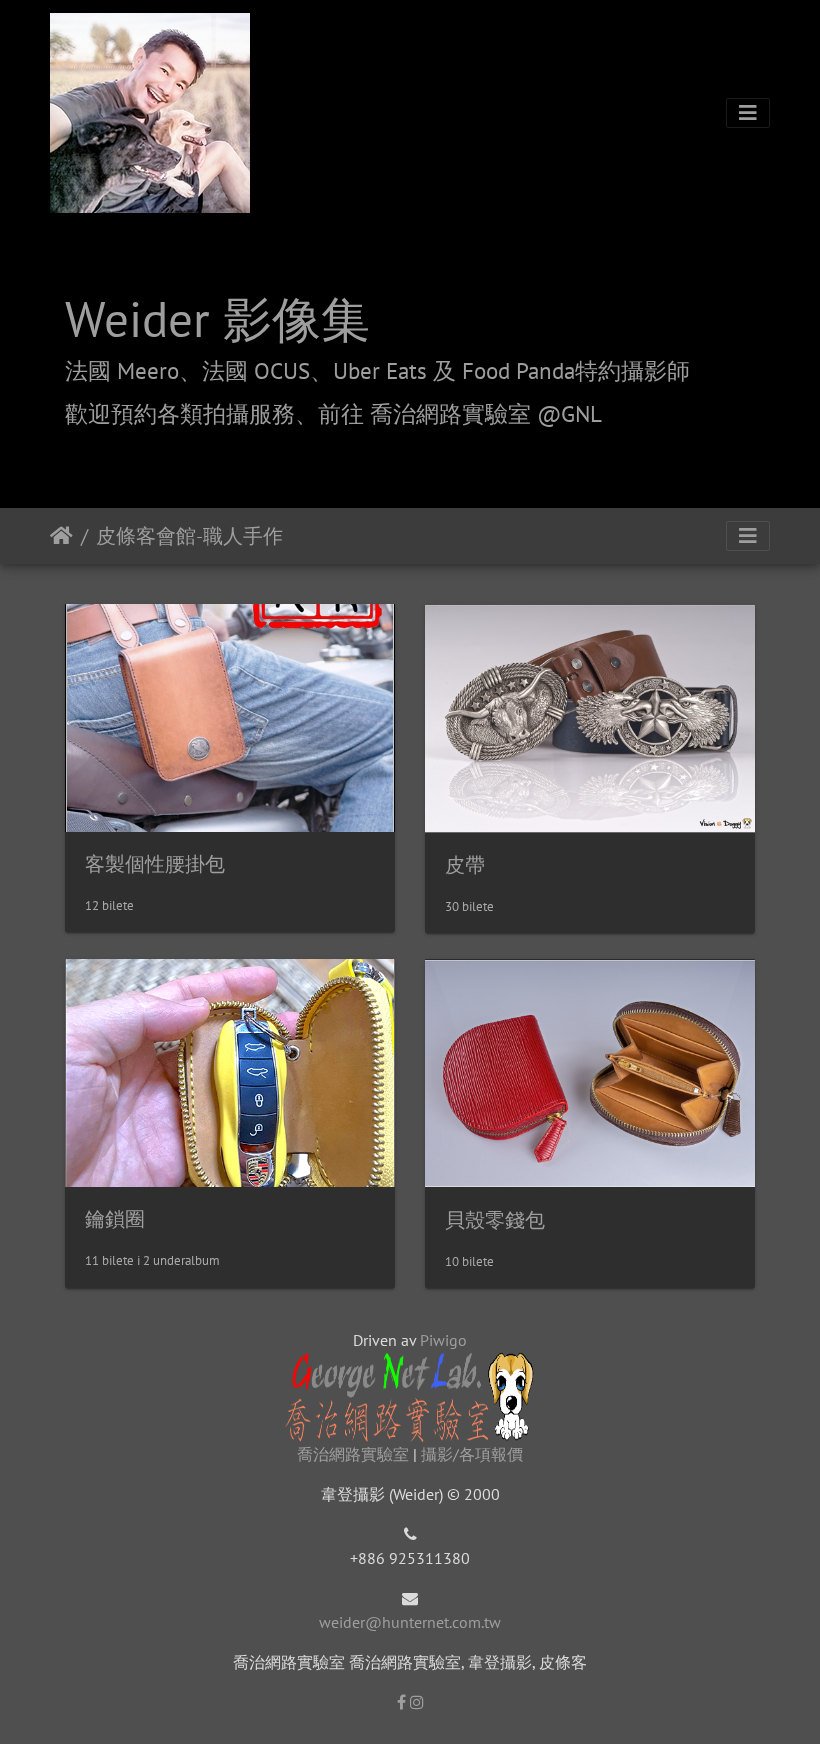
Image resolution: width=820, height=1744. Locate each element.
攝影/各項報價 (472, 1454)
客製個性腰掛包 (155, 864)
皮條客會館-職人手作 (189, 536)
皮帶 (465, 865)
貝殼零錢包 (495, 1220)
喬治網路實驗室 (353, 1454)
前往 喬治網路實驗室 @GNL (460, 413)
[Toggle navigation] (748, 113)
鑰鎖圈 (115, 1219)
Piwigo (443, 1340)
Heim (61, 536)
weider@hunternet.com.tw (410, 1622)
